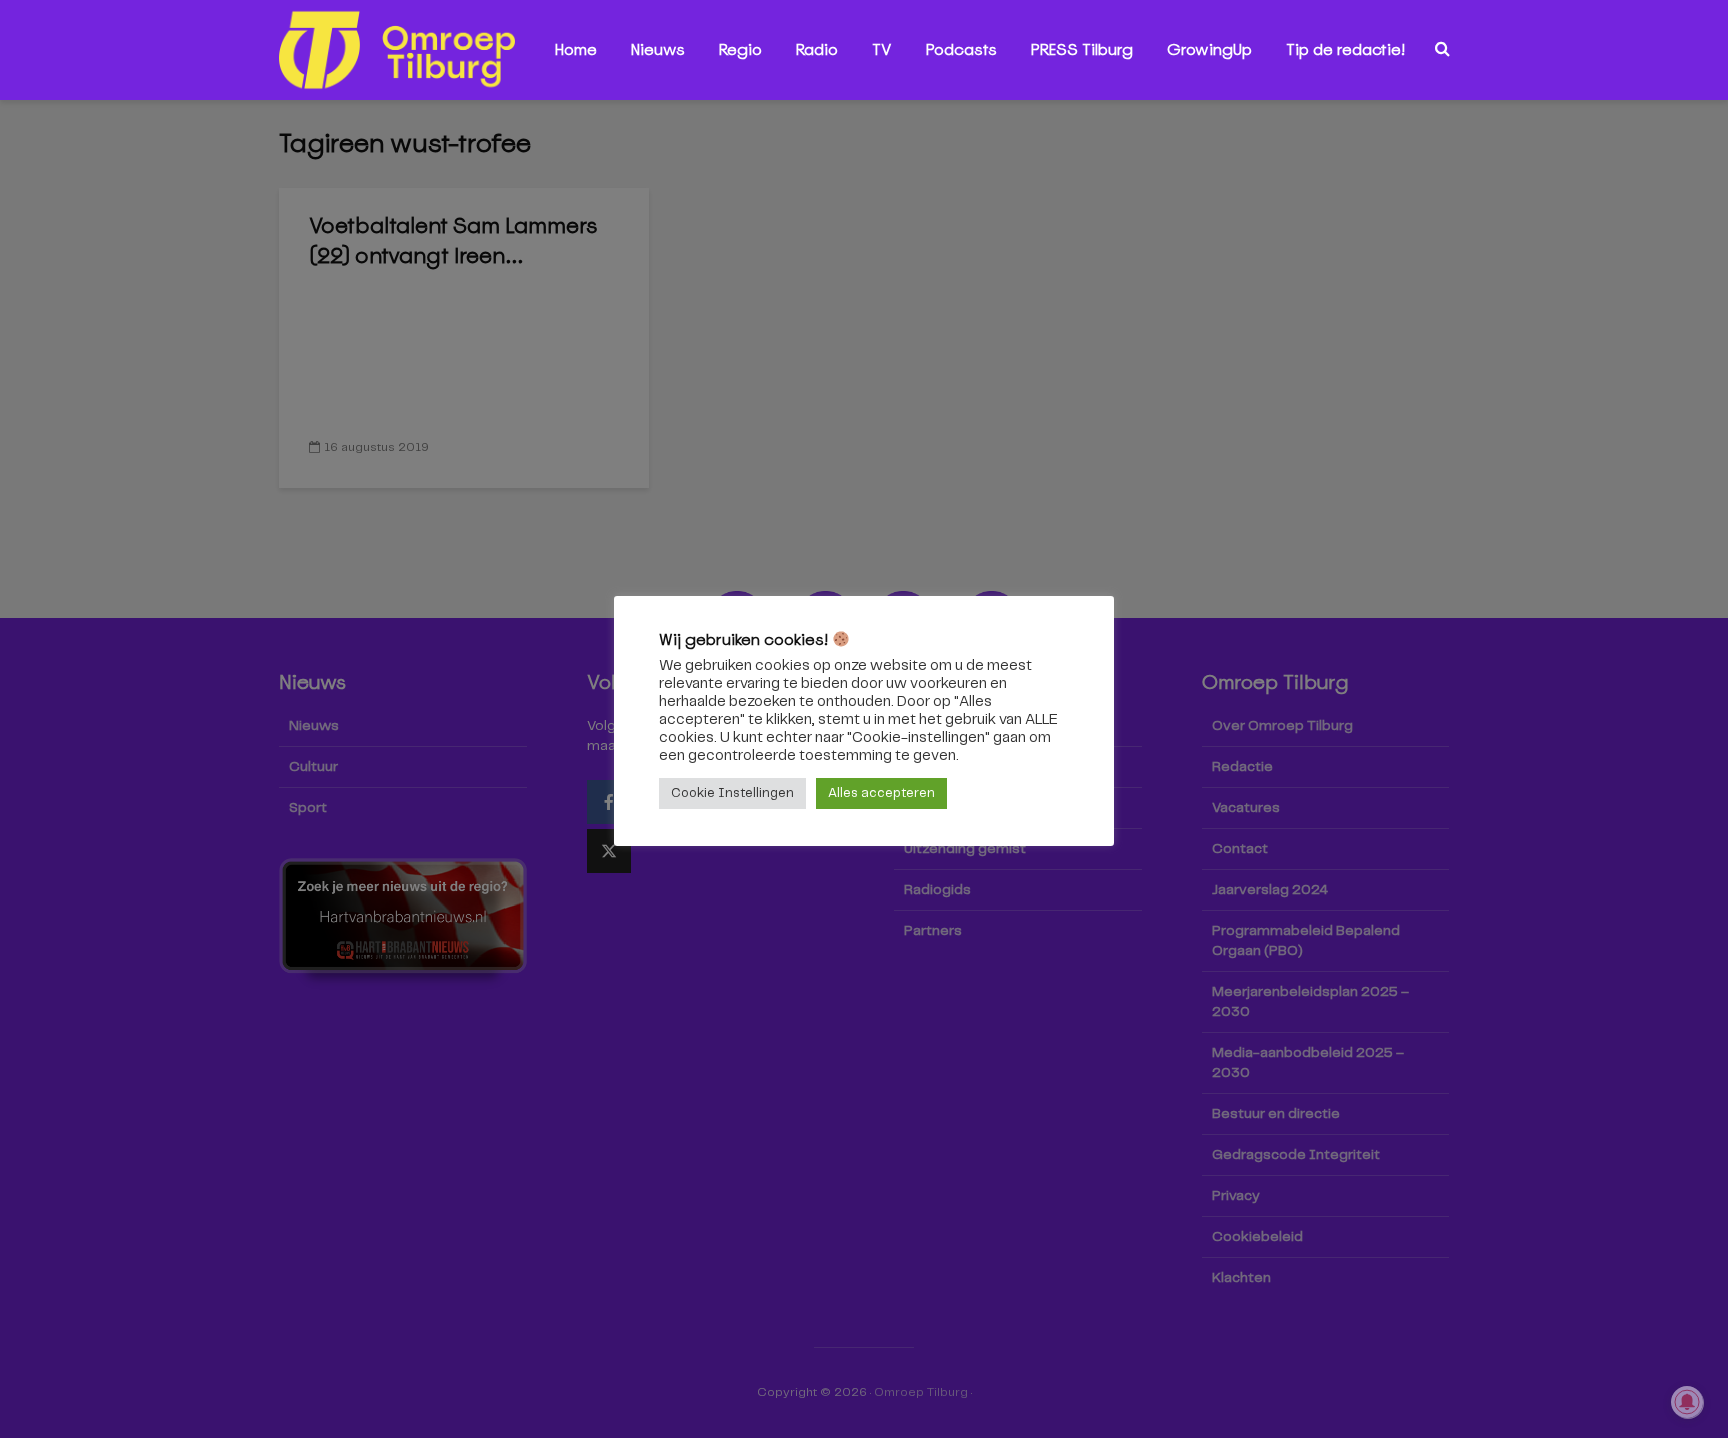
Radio (817, 49)
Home (576, 49)
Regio (740, 49)
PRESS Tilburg (1082, 49)
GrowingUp (1209, 49)
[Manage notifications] (1687, 1402)
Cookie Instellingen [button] (732, 793)
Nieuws (658, 49)
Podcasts (961, 49)
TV (882, 49)
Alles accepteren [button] (881, 793)
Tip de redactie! (1345, 49)
